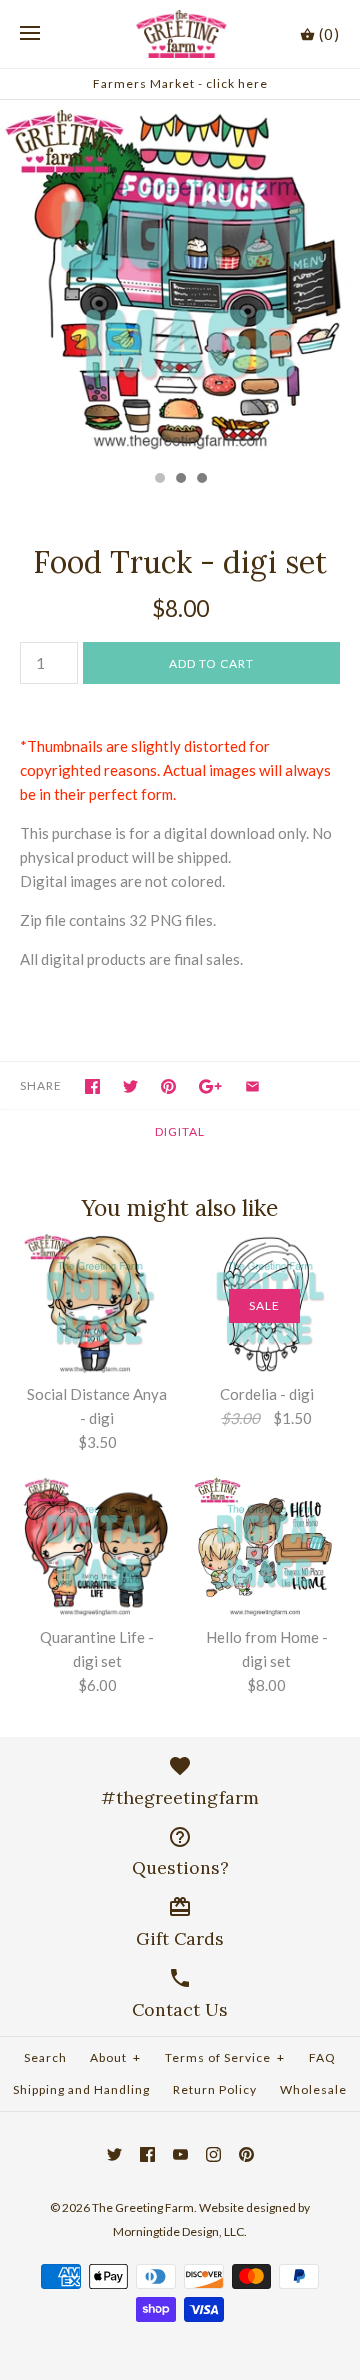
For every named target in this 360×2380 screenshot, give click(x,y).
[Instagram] (213, 2154)
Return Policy (215, 2089)
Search (45, 2057)
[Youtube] (180, 2154)
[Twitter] (114, 2154)
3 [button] (201, 480)
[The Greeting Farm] (180, 34)
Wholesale (313, 2089)
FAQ (322, 2057)
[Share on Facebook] (92, 1086)
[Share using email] (252, 1086)
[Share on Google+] (210, 1086)
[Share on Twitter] (130, 1086)
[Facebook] (147, 2154)
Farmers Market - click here (180, 83)
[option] (180, 280)
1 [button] (159, 480)
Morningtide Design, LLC (178, 2231)
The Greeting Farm (143, 2207)
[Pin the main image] (168, 1086)
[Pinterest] (246, 2154)
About (115, 2057)
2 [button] (180, 480)
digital (180, 1131)
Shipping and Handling (81, 2089)
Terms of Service (225, 2057)
